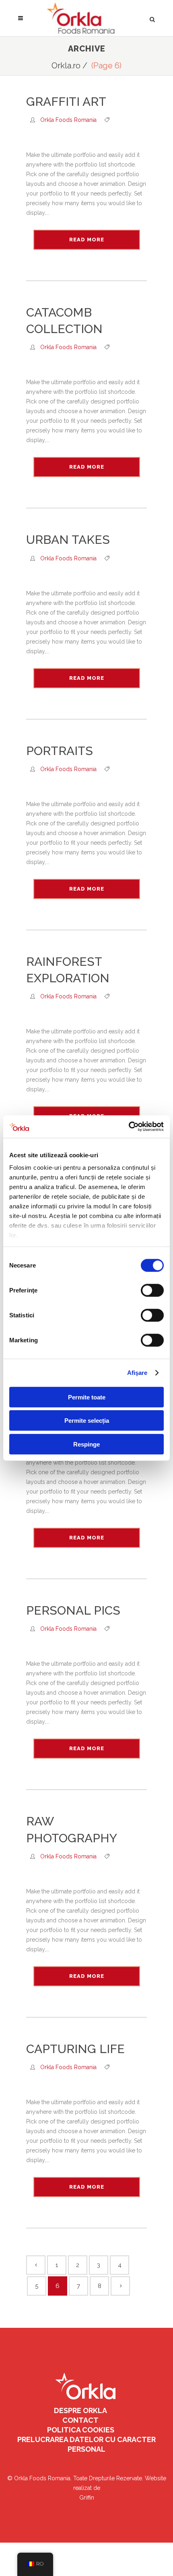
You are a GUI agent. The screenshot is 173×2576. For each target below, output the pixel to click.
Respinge (86, 1444)
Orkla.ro (66, 66)
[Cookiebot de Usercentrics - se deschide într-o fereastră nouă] (129, 1127)
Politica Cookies (81, 2430)
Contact (80, 2420)
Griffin (87, 2498)
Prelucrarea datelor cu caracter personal (86, 2444)
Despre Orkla (80, 2410)
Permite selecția (87, 1421)
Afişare (137, 1373)
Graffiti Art (66, 102)
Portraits (60, 751)
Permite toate (87, 1397)
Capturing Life (75, 2049)
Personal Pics (73, 1610)
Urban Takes (68, 540)
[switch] (152, 1290)
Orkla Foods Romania (68, 120)
